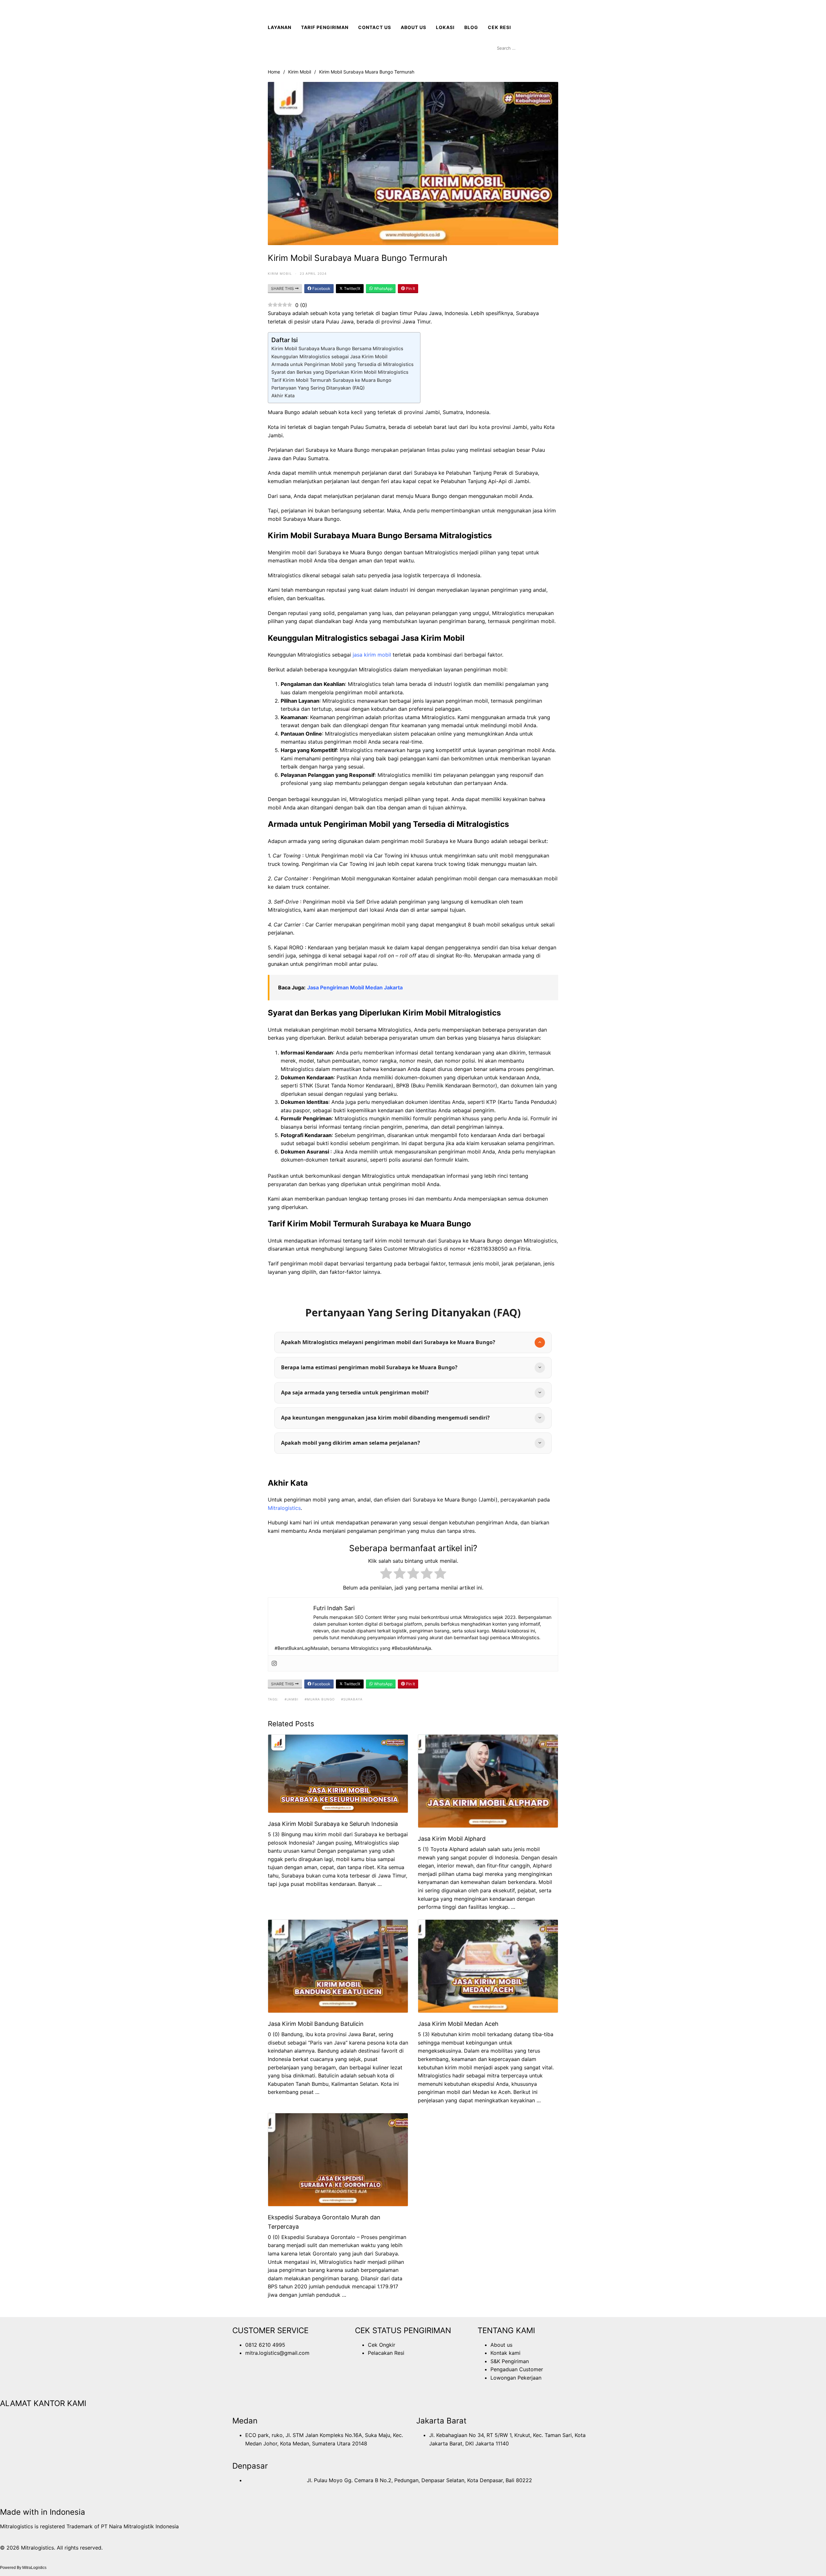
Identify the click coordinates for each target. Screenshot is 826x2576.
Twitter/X (352, 288)
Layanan (280, 27)
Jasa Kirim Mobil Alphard (452, 1839)
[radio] (386, 1575)
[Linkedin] (294, 2380)
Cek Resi (499, 27)
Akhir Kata (283, 396)
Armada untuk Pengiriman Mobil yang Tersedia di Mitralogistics (342, 364)
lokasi (445, 27)
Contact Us (375, 27)
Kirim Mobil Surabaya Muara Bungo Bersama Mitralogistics (337, 348)
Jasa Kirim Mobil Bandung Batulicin (316, 2024)
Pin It (410, 288)
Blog (471, 27)
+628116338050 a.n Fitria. (500, 1249)
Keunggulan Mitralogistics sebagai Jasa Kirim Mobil (329, 357)
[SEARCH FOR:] (526, 48)
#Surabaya (352, 1699)
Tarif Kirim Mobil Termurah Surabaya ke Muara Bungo (331, 380)
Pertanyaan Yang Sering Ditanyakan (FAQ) (318, 388)
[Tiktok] (311, 2380)
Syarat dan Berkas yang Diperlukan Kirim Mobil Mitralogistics (340, 372)
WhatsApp (383, 288)
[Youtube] (276, 2380)
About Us (413, 27)
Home (274, 72)
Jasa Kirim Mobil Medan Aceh (458, 2024)
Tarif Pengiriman (325, 27)
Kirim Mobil (300, 72)
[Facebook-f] (240, 2380)
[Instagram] (274, 1663)
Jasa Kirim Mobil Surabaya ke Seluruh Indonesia (333, 1824)
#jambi (292, 1699)
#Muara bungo (320, 1699)
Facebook (321, 288)
